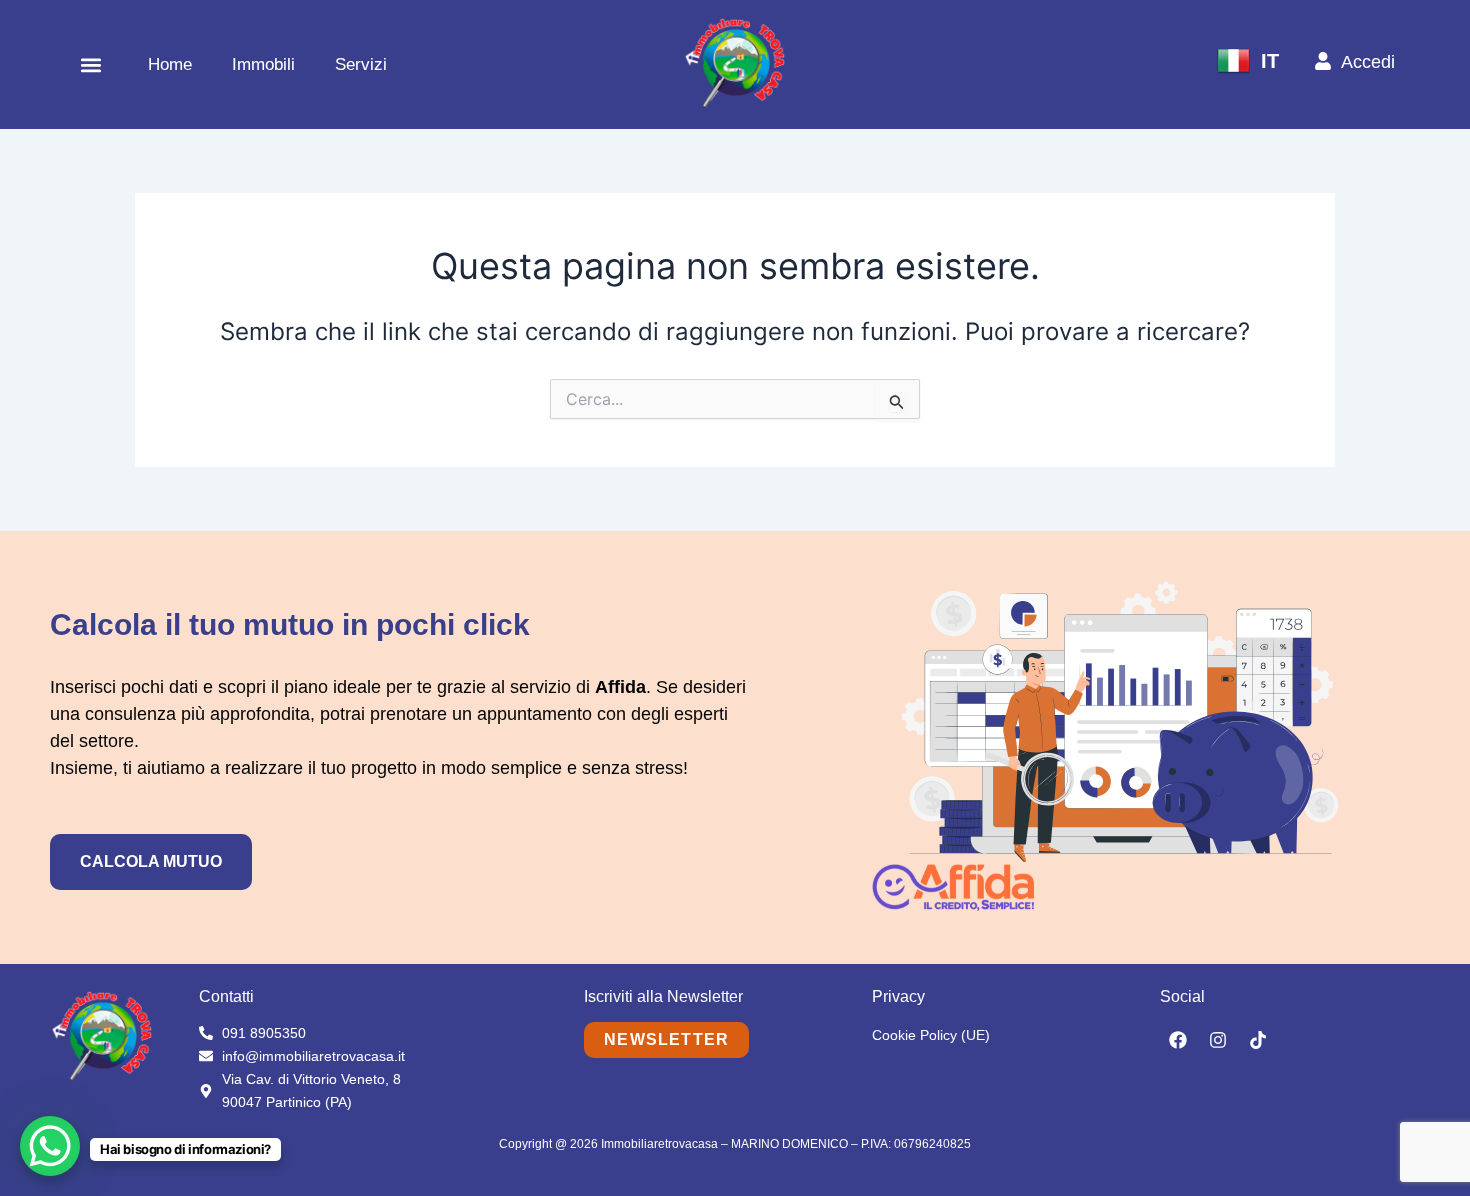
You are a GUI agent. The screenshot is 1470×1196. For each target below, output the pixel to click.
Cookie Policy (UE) (931, 1035)
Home (170, 64)
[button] (91, 64)
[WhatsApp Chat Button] (50, 1146)
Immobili (263, 64)
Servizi (361, 64)
